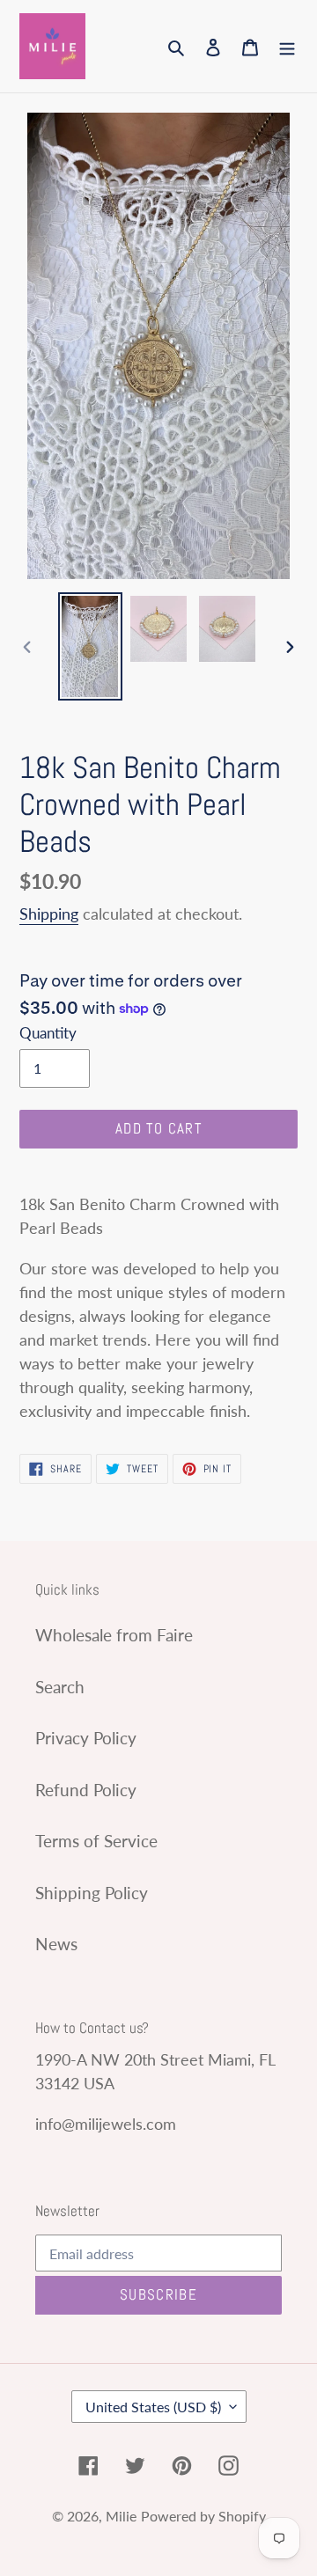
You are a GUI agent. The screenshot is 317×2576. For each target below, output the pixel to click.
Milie (121, 2516)
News (56, 1944)
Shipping (49, 914)
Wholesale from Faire (114, 1635)
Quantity (48, 1033)
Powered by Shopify (203, 2516)
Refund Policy (86, 1790)
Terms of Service (96, 1841)
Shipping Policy (92, 1893)
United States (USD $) (153, 2407)
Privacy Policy (86, 1738)
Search (60, 1687)
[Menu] (287, 46)
